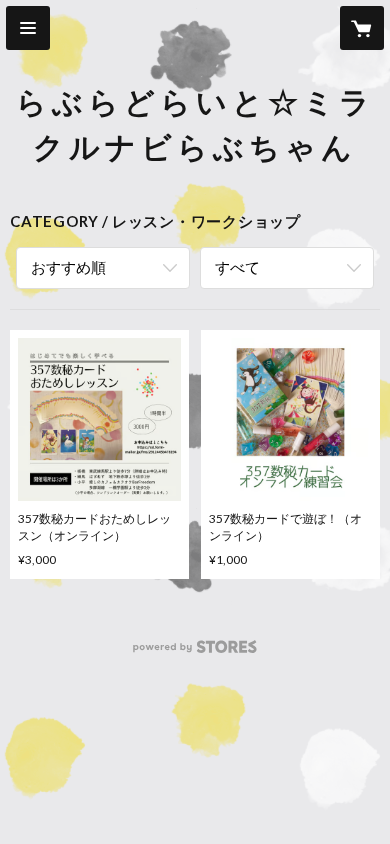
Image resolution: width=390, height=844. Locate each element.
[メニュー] (28, 28)
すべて (237, 267)
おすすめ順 (68, 267)
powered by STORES (195, 652)
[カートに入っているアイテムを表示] (362, 28)
